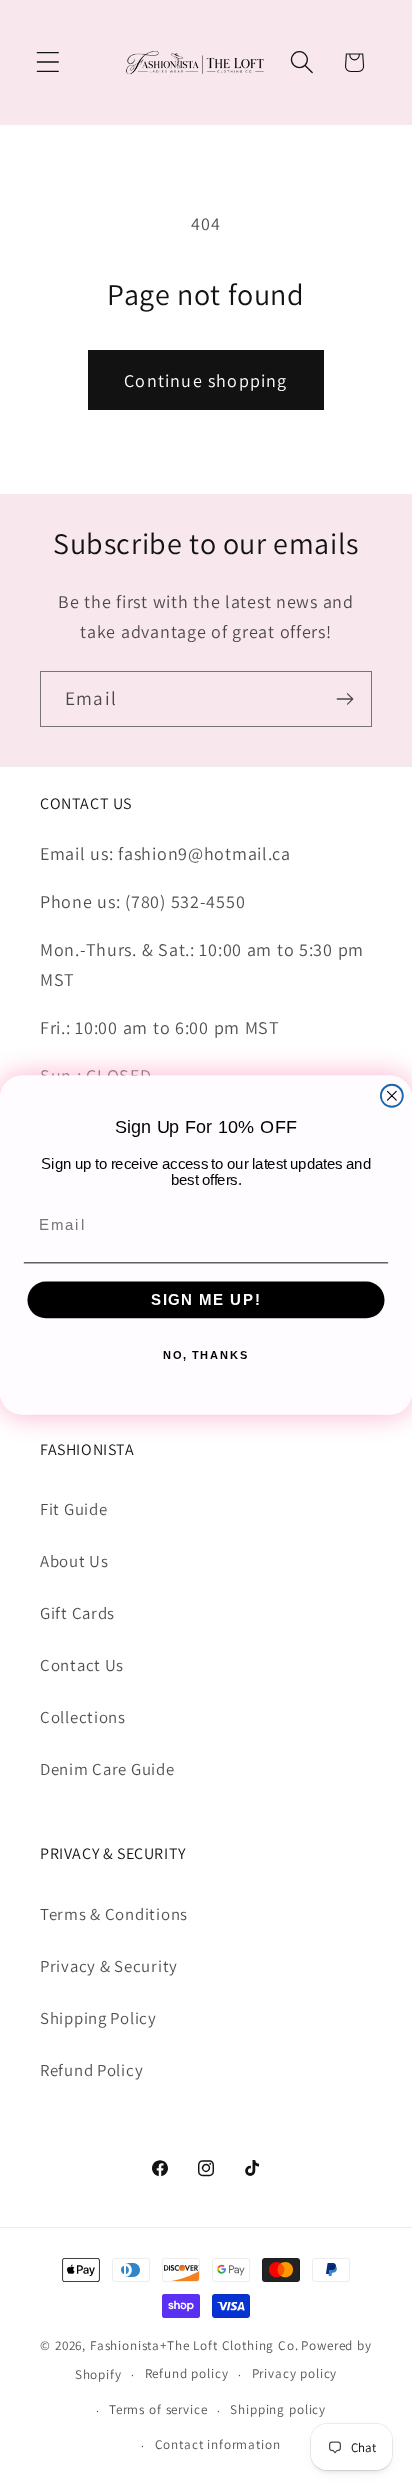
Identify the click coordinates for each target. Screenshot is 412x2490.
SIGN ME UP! (206, 1300)
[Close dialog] (392, 1096)
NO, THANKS (206, 1354)
